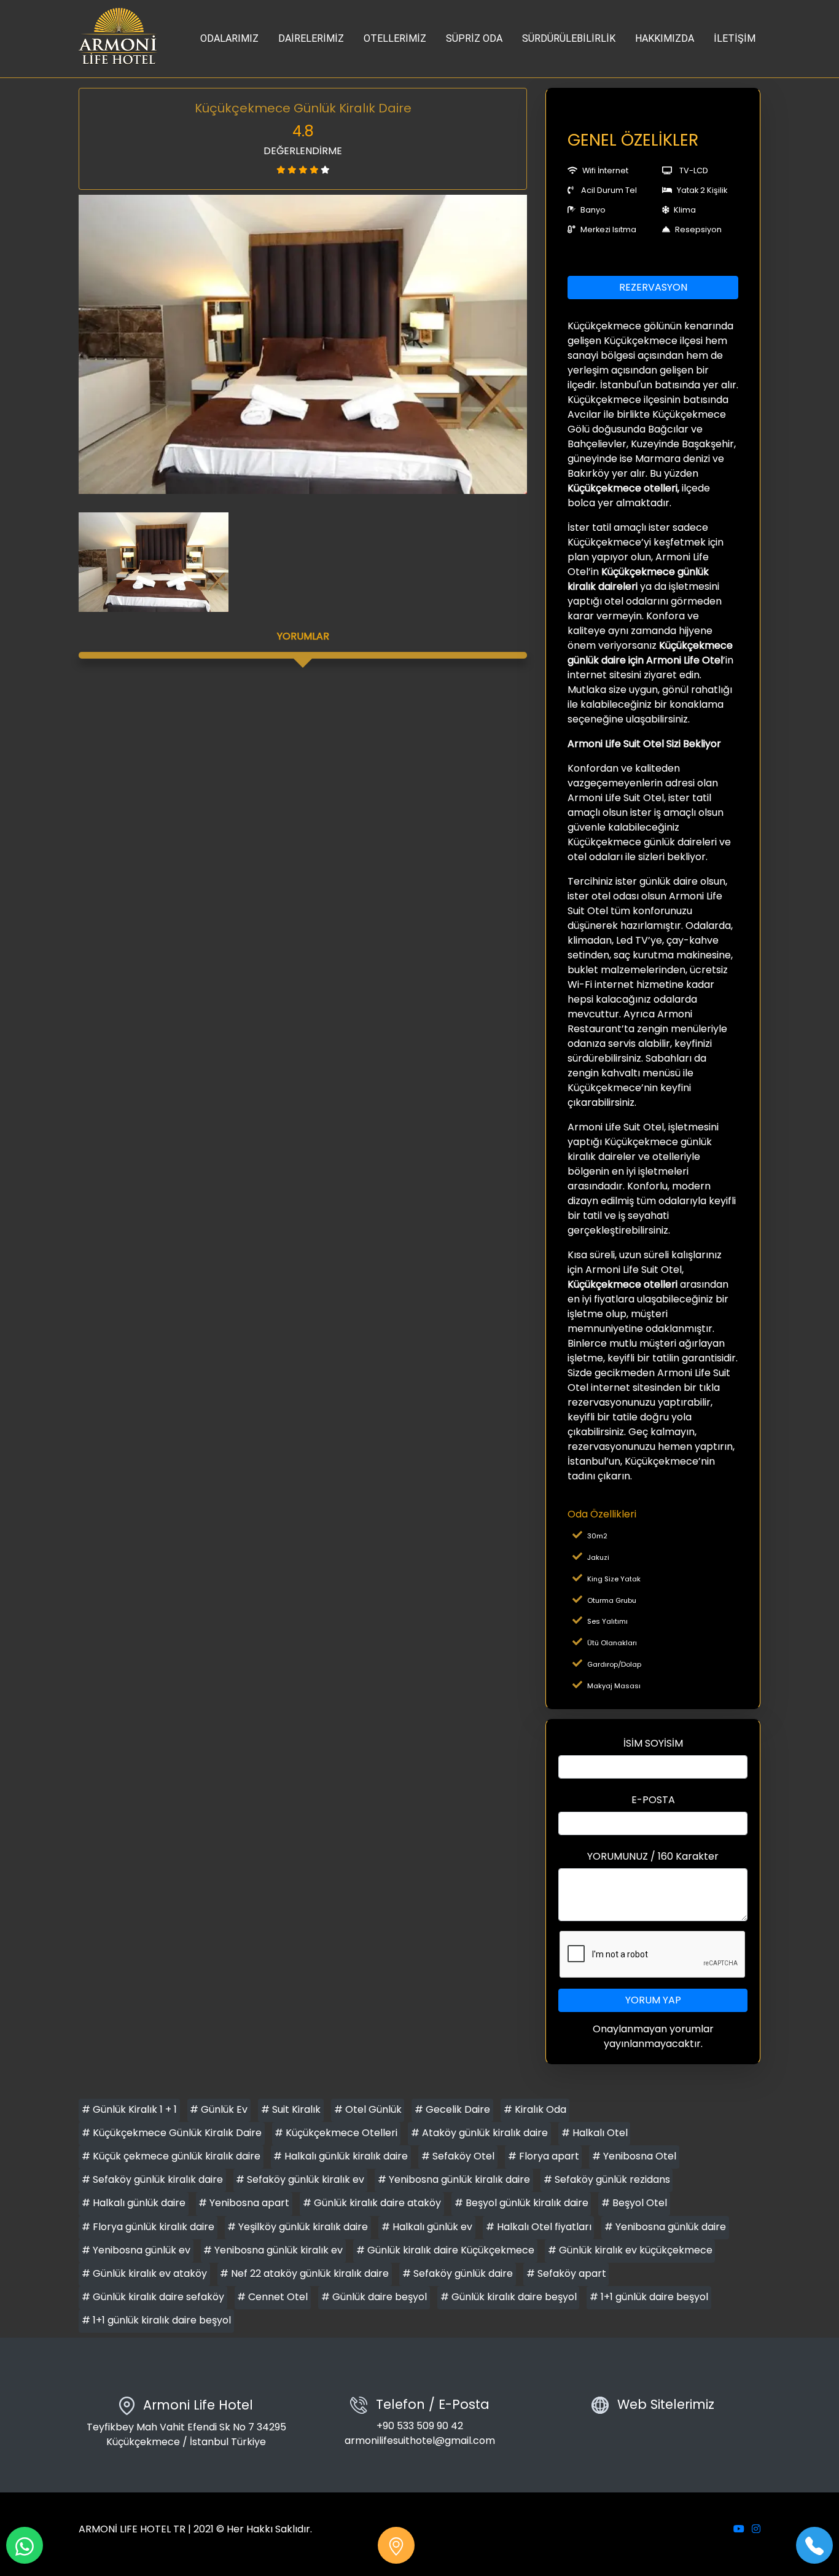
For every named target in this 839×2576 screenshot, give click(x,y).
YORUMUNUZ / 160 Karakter (653, 1856)
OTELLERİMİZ (395, 38)
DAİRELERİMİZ (311, 38)
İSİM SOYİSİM (653, 1743)
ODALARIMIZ (229, 38)
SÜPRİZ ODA (474, 38)
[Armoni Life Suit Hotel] (119, 39)
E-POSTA (653, 1800)
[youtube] (739, 2529)
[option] (303, 344)
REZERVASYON (653, 287)
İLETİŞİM (735, 38)
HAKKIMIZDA (665, 38)
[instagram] (756, 2529)
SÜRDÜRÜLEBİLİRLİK (569, 38)
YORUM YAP (653, 2000)
